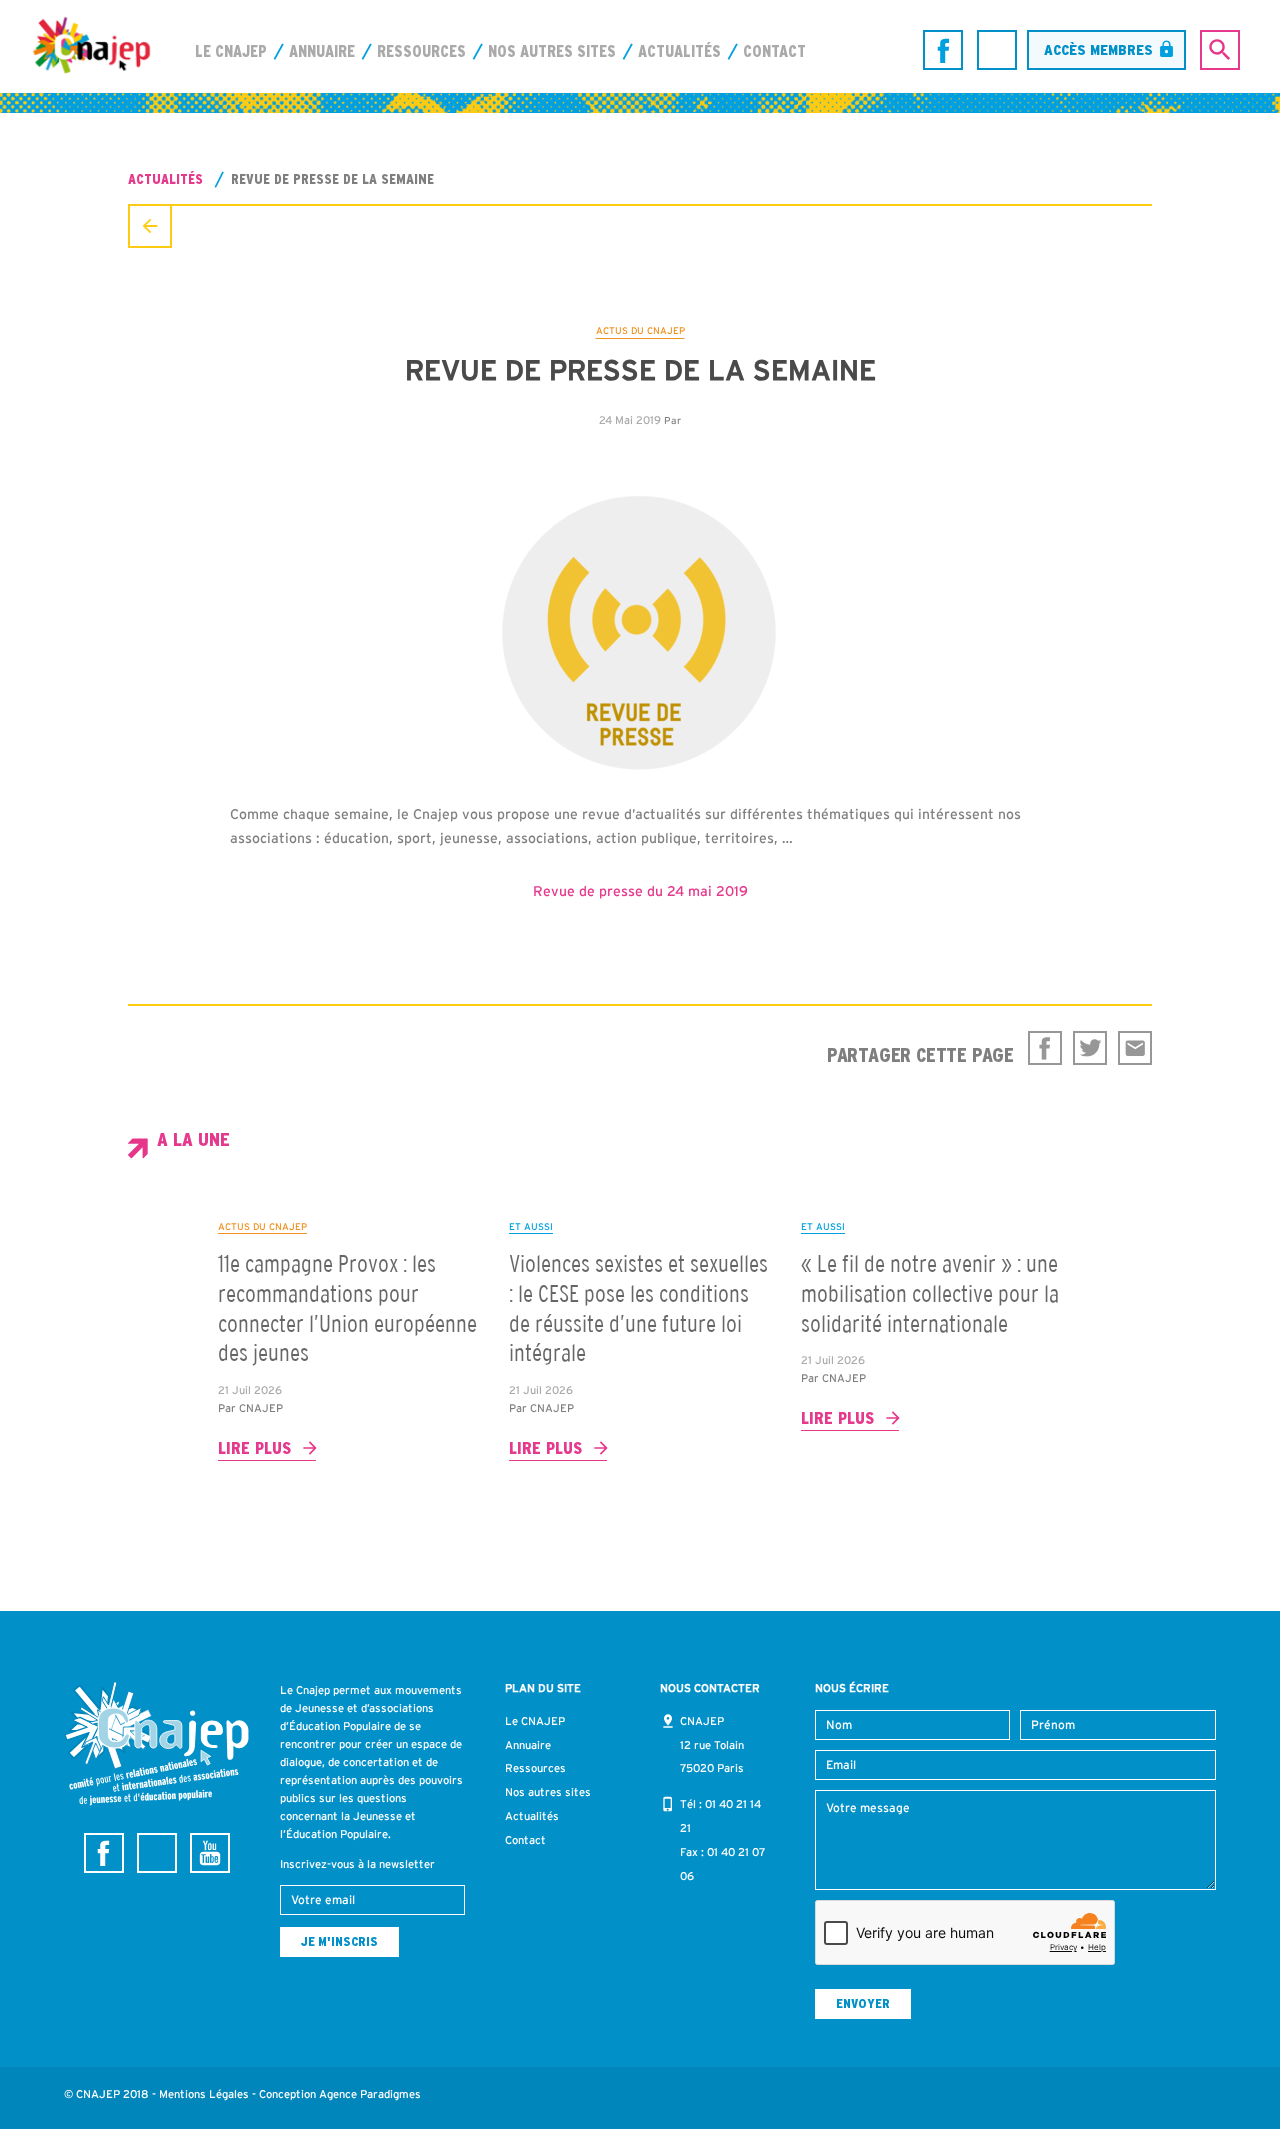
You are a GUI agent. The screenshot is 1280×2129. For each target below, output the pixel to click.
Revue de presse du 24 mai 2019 (640, 891)
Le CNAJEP (231, 51)
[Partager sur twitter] (1090, 1048)
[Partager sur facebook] (1045, 1048)
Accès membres (1098, 49)
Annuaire (322, 51)
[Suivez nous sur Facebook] (943, 50)
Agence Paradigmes (370, 2094)
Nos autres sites (552, 51)
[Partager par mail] (1135, 1048)
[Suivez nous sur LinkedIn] (997, 50)
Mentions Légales (204, 2094)
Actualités (679, 51)
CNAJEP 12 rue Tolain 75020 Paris (712, 1745)
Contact (774, 51)
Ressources (421, 51)
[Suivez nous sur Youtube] (210, 1853)
